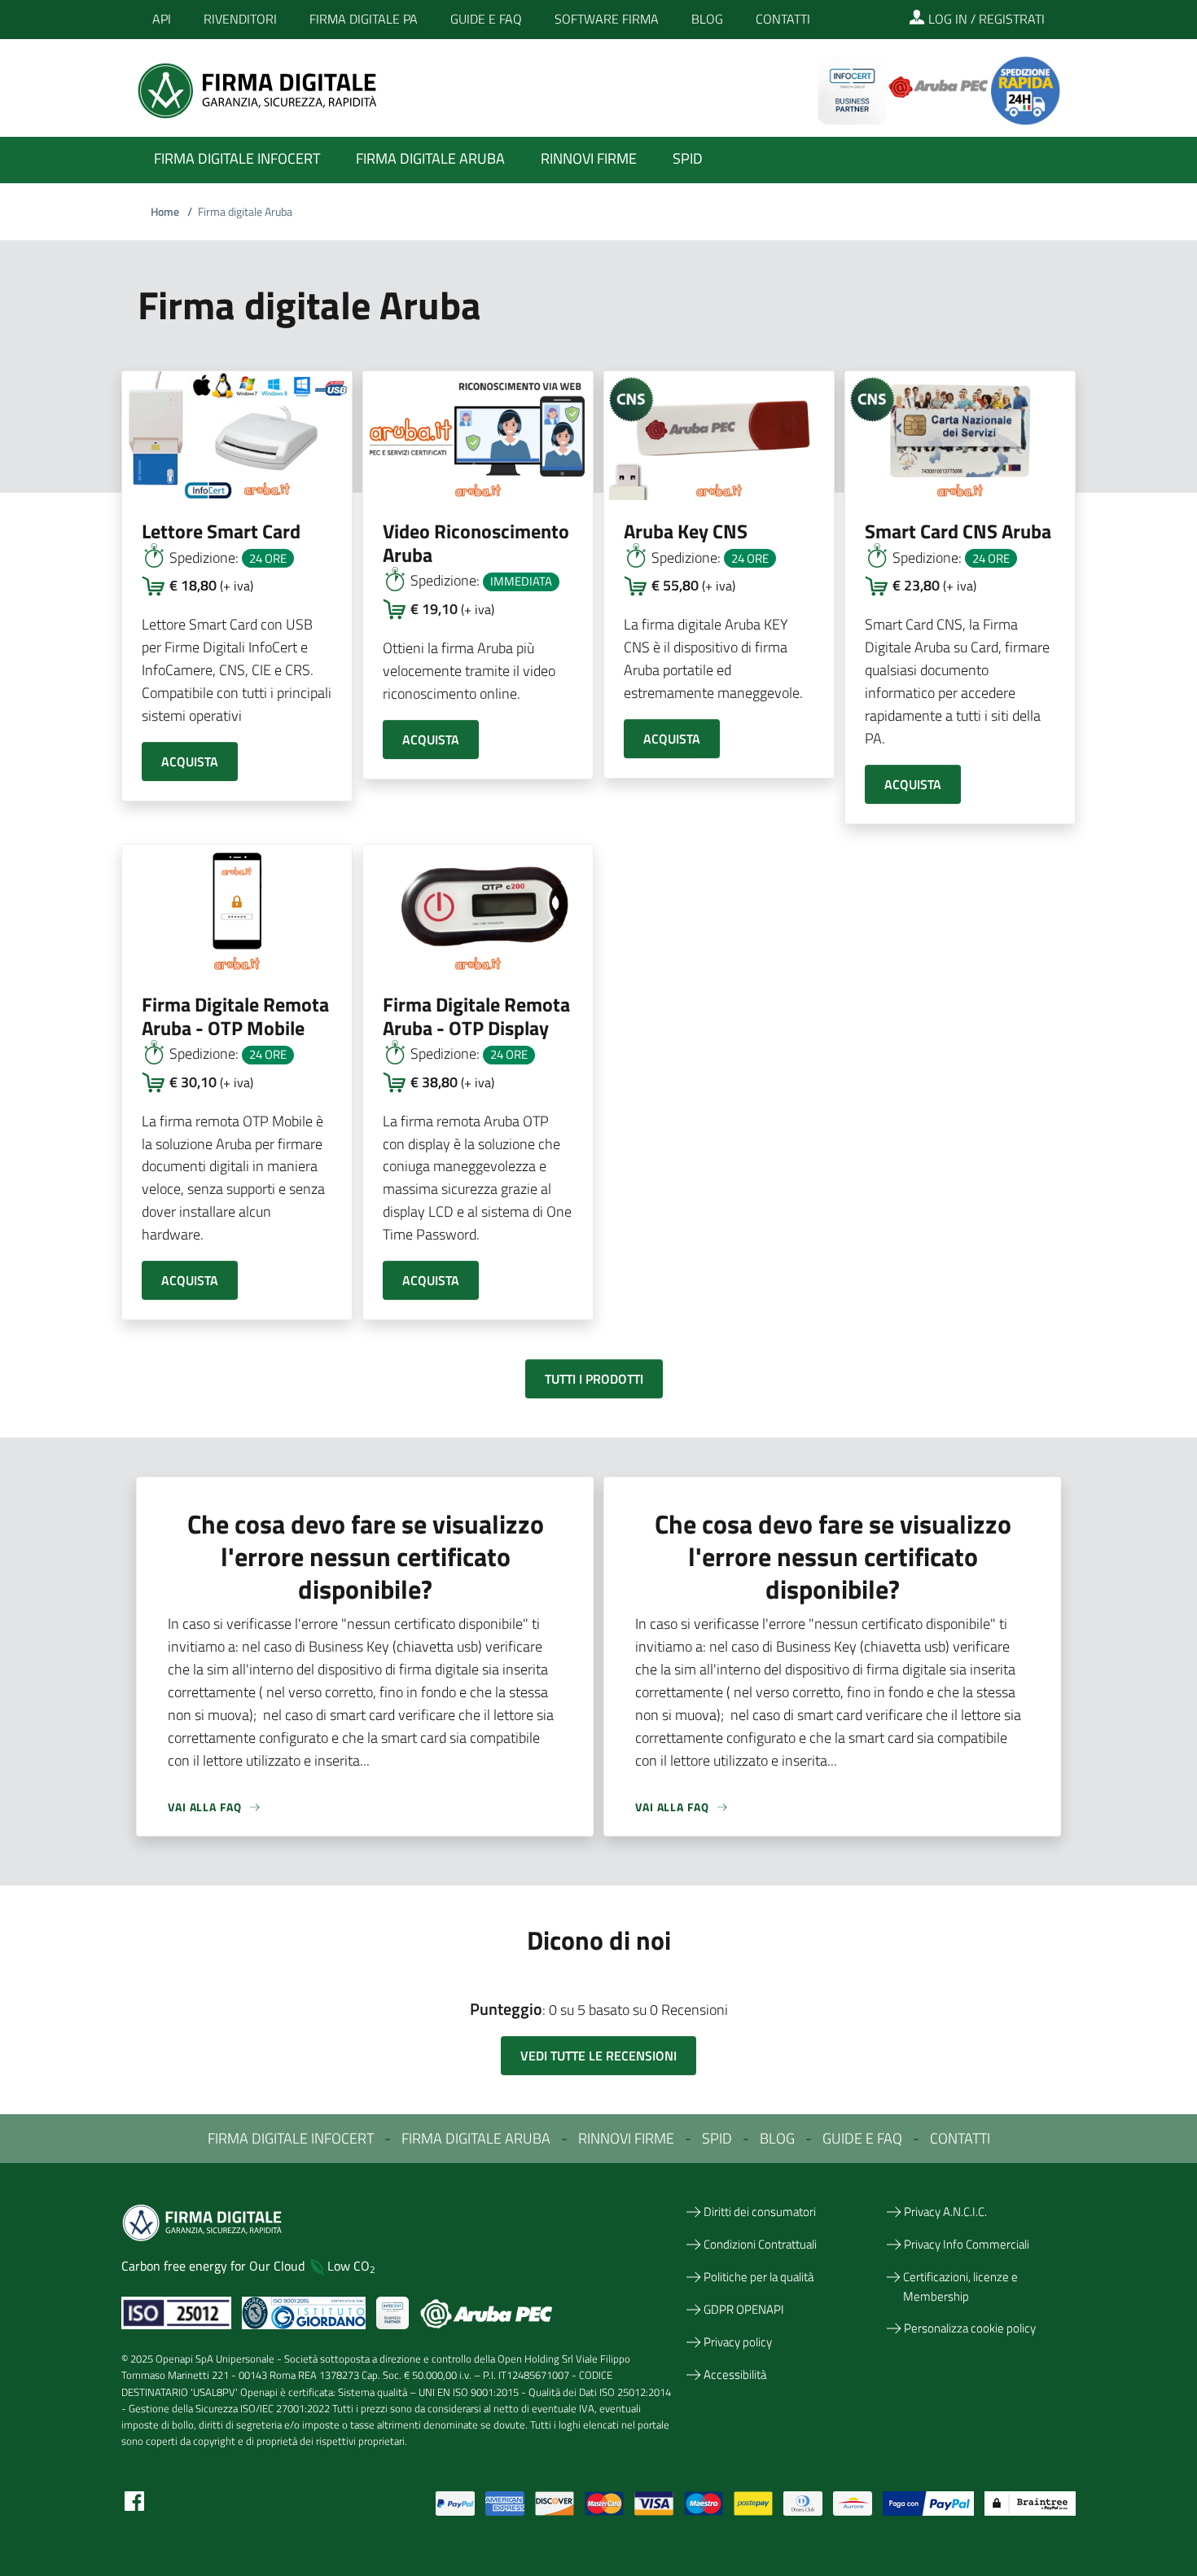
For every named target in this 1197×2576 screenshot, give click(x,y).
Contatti (783, 19)
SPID (717, 2138)
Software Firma (607, 19)
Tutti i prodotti (594, 1379)
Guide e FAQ (486, 19)
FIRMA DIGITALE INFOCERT (291, 2138)
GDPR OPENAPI (744, 2309)
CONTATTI (960, 2138)
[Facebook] (134, 2500)
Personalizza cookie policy (970, 2328)
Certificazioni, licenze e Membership (960, 2286)
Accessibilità (735, 2374)
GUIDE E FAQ (862, 2138)
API (162, 19)
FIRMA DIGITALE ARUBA (476, 2138)
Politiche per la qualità (759, 2277)
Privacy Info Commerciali (967, 2244)
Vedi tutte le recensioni (598, 2056)
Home (171, 211)
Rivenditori (240, 19)
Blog (707, 19)
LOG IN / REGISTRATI (985, 19)
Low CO (351, 2266)
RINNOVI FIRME (626, 2138)
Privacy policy (738, 2342)
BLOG (777, 2138)
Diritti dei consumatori (760, 2212)
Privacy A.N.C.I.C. (945, 2212)
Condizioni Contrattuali (760, 2244)
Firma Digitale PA (364, 19)
